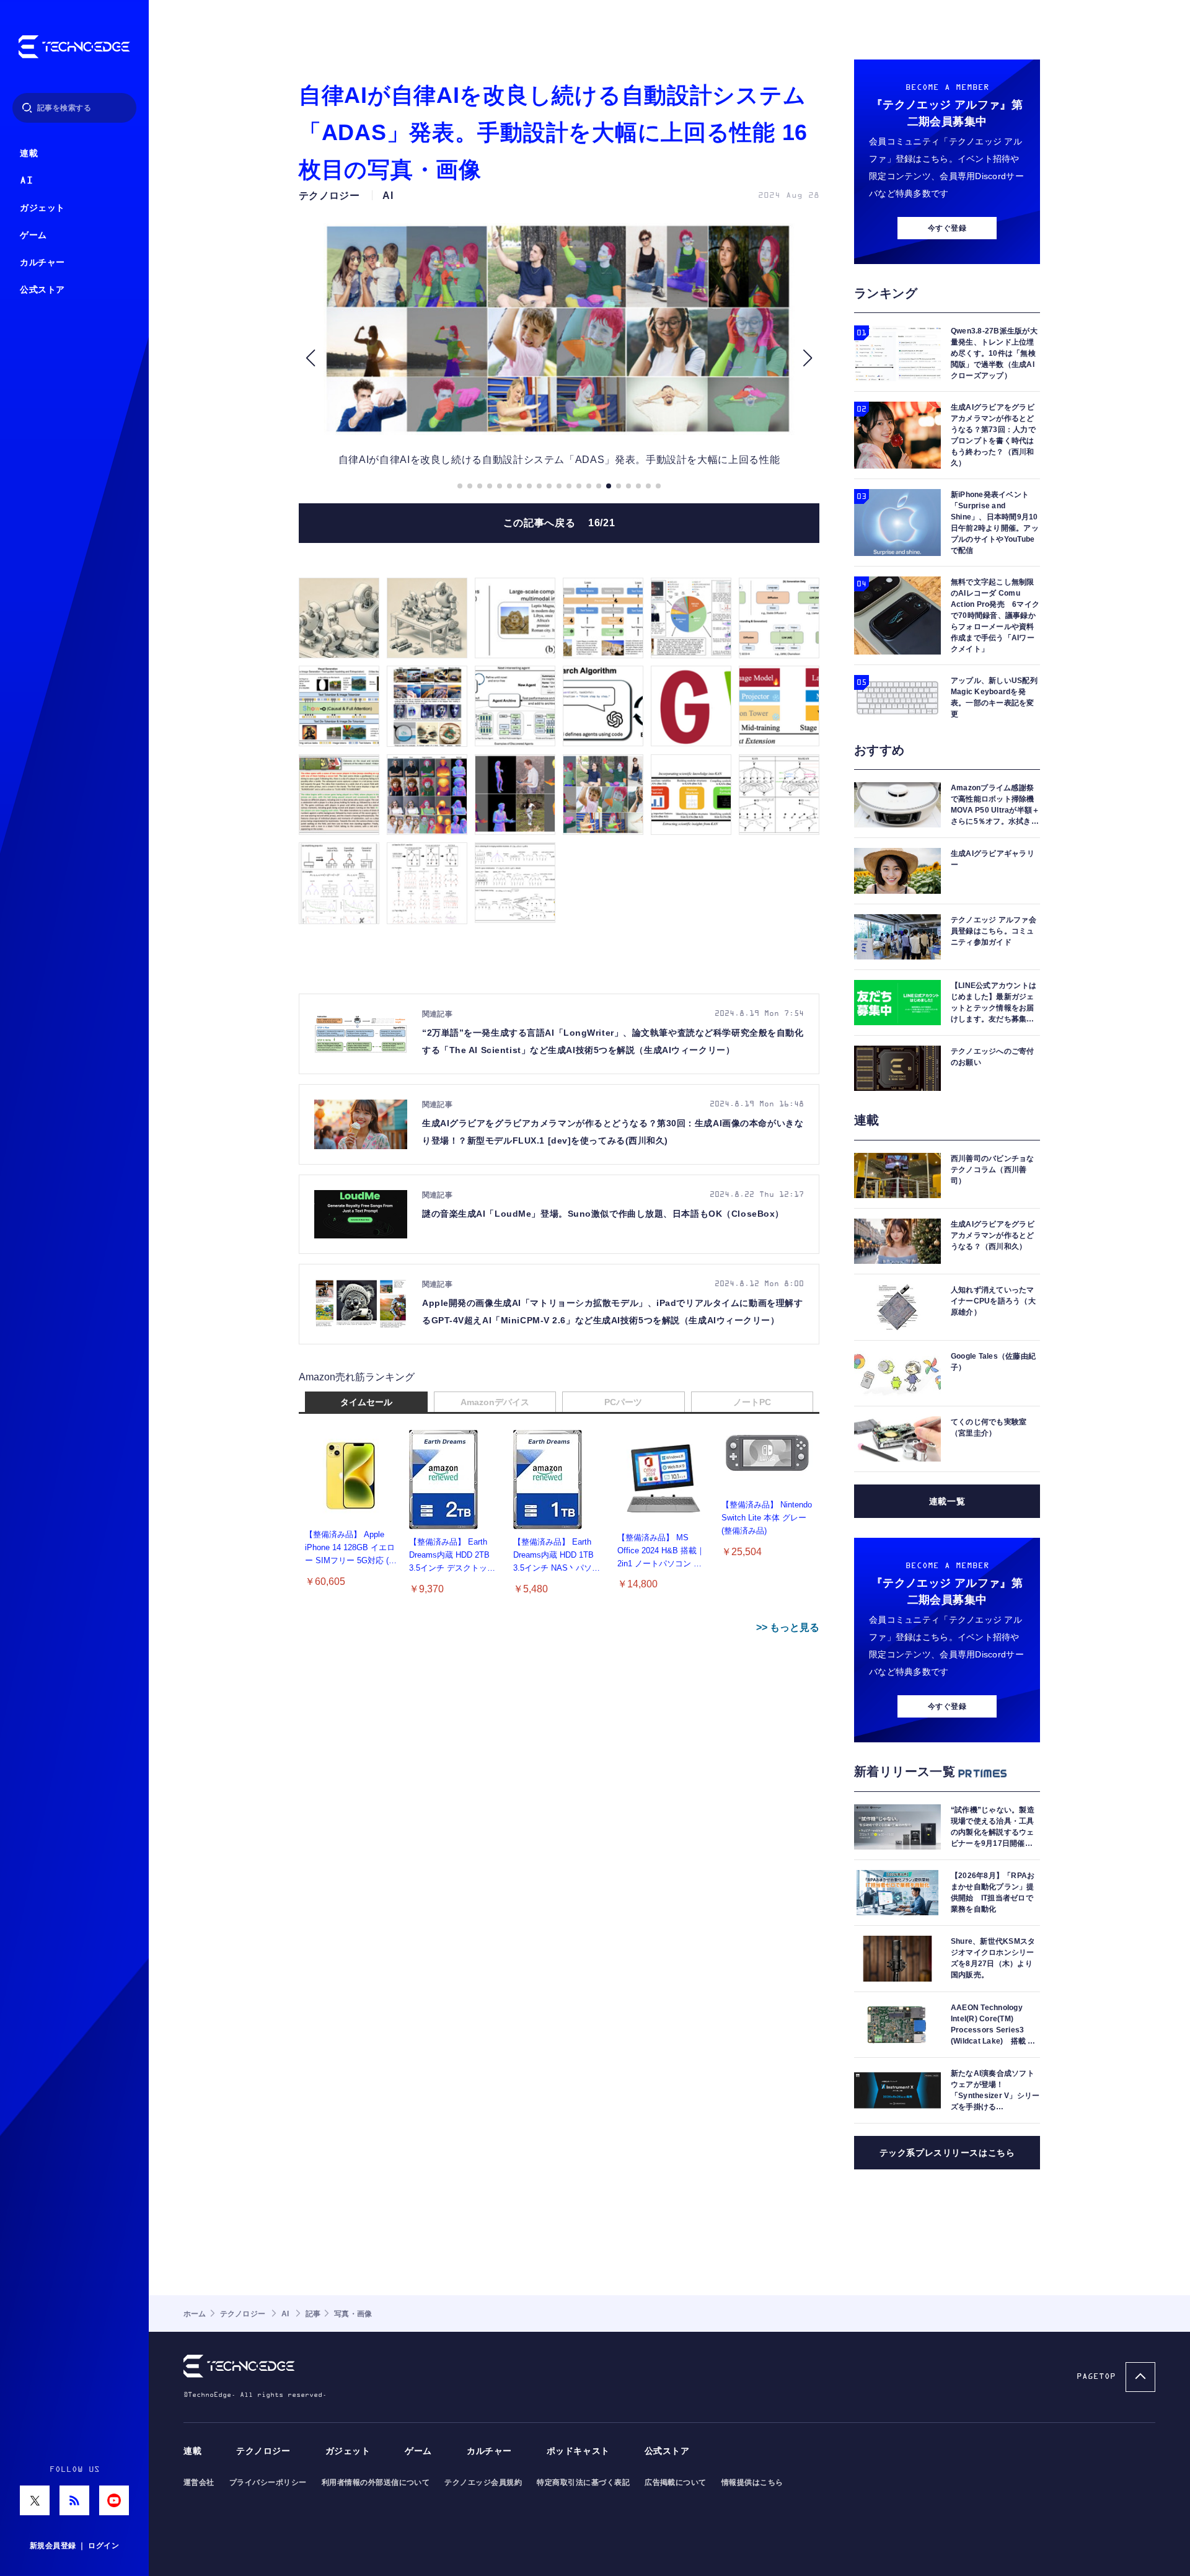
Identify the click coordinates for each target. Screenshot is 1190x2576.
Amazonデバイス (495, 1402)
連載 (29, 153)
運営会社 (199, 2482)
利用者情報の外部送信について (376, 2482)
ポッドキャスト (578, 2451)
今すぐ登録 (947, 228)
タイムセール (366, 1402)
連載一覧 (947, 1501)
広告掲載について (676, 2482)
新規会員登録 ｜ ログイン (74, 2546)
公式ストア (42, 290)
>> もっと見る (788, 1627)
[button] (310, 358)
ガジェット (42, 208)
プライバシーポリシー (268, 2482)
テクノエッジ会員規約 (483, 2482)
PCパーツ (623, 1402)
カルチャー (42, 262)
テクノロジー (263, 2451)
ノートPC (752, 1402)
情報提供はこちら (752, 2482)
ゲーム (33, 235)
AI (26, 181)
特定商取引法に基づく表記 (583, 2482)
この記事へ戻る (559, 523)
